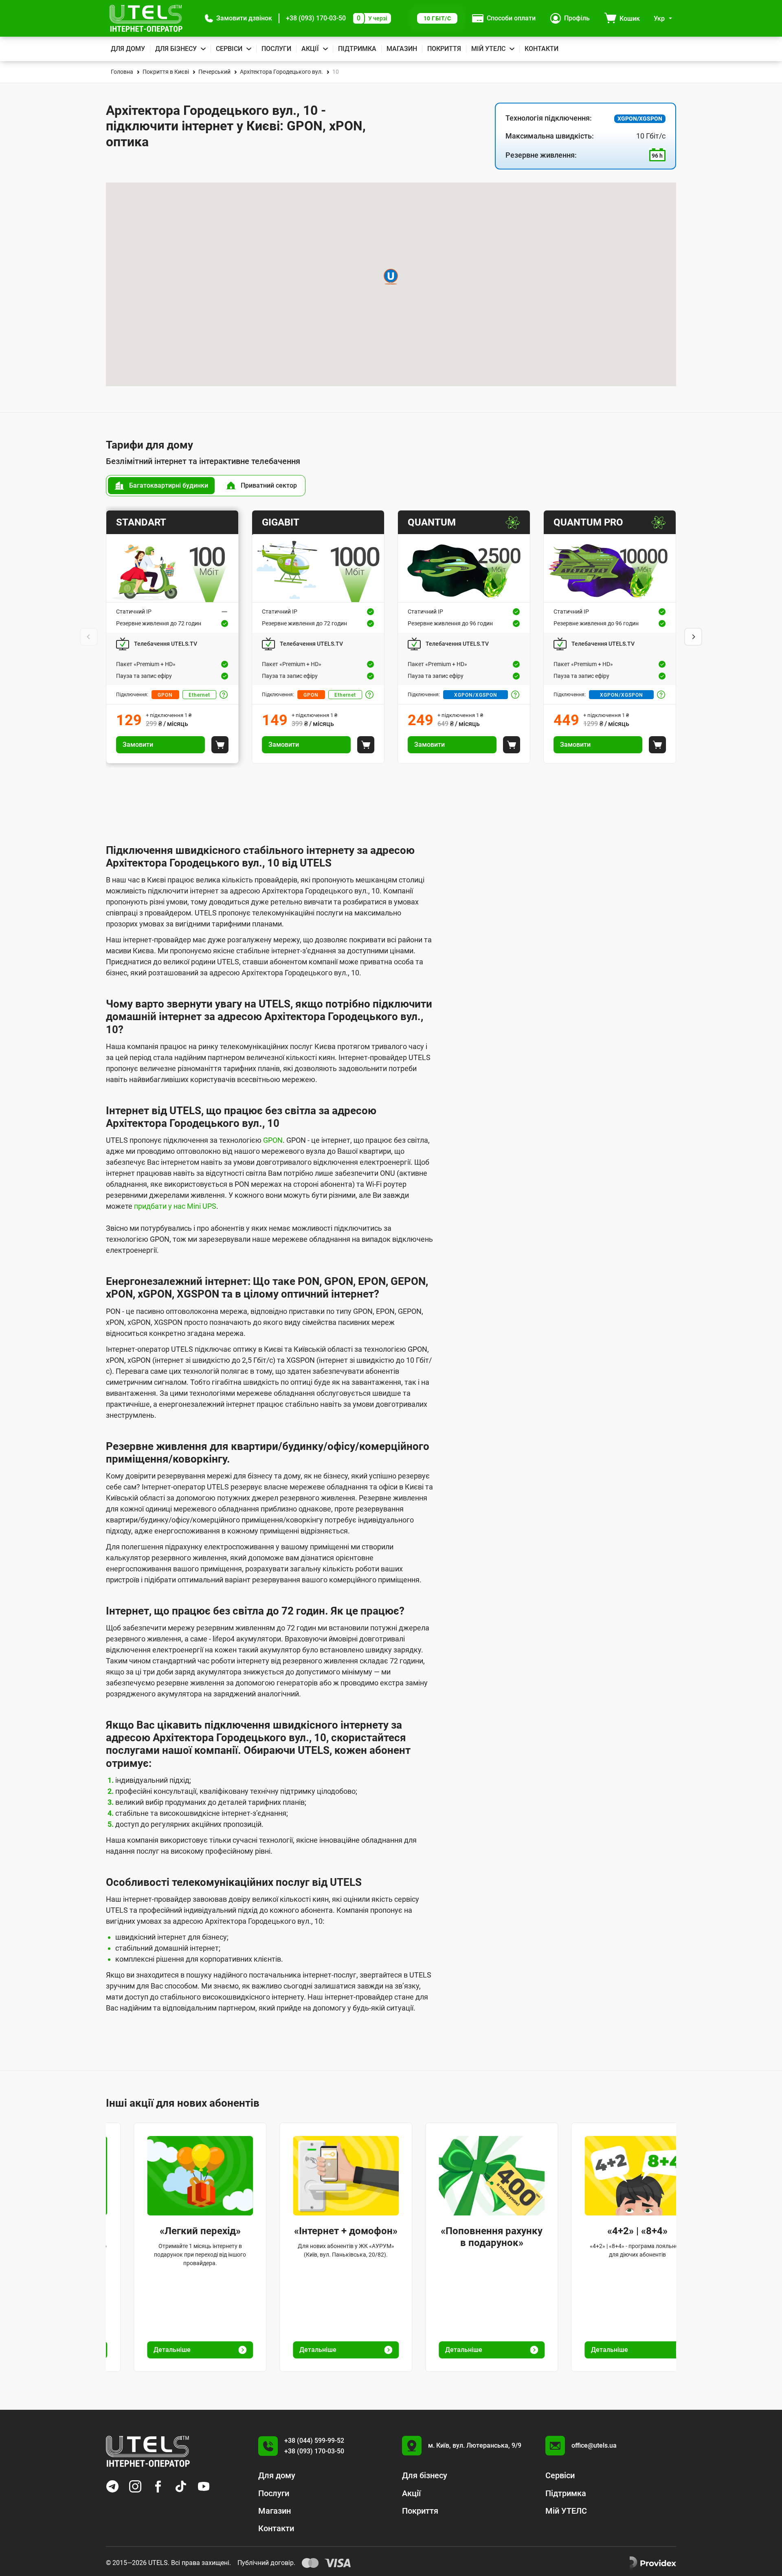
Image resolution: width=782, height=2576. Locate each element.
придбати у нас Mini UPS (175, 1206)
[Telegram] (112, 2486)
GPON (165, 695)
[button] (238, 18)
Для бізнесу (176, 49)
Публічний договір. (266, 2563)
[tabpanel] (391, 637)
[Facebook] (158, 2486)
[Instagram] (135, 2486)
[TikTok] (181, 2486)
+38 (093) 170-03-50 (316, 18)
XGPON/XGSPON (475, 695)
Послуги (276, 49)
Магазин (402, 49)
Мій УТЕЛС (488, 49)
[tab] (161, 486)
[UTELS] (146, 18)
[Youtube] (204, 2486)
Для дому (128, 49)
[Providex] (653, 2563)
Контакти (541, 49)
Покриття (444, 49)
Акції (310, 49)
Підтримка (357, 49)
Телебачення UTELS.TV (166, 644)
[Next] (693, 637)
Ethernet (199, 695)
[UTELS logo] (148, 2451)
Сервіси (229, 49)
